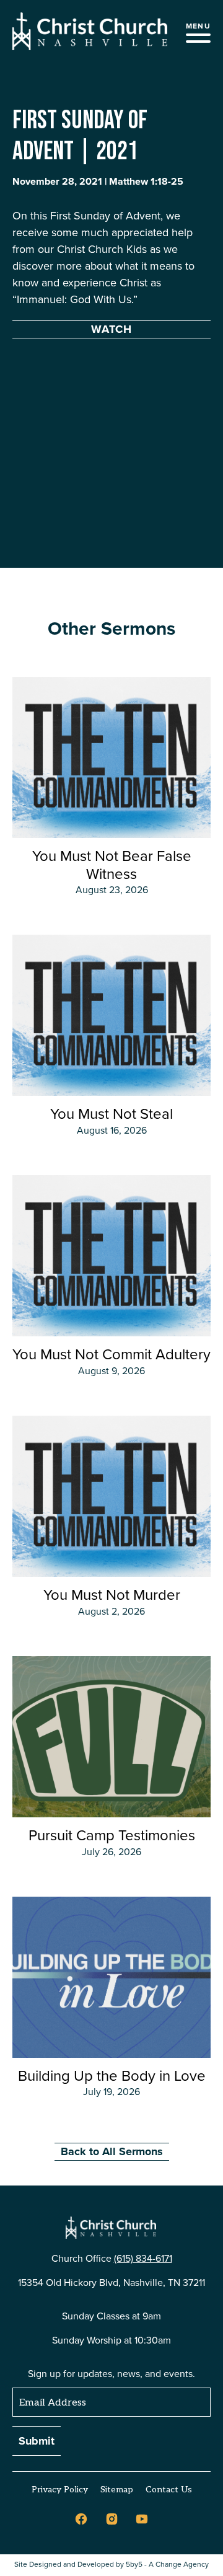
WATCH (111, 329)
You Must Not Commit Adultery (111, 1354)
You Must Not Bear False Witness (112, 865)
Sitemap (117, 2490)
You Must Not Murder (112, 1595)
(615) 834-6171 (143, 2258)
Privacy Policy (60, 2490)
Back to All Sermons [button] (112, 2151)
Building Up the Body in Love (112, 2076)
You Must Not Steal (111, 1114)
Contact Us (169, 2490)
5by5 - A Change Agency (167, 2565)
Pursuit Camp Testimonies (112, 1835)
